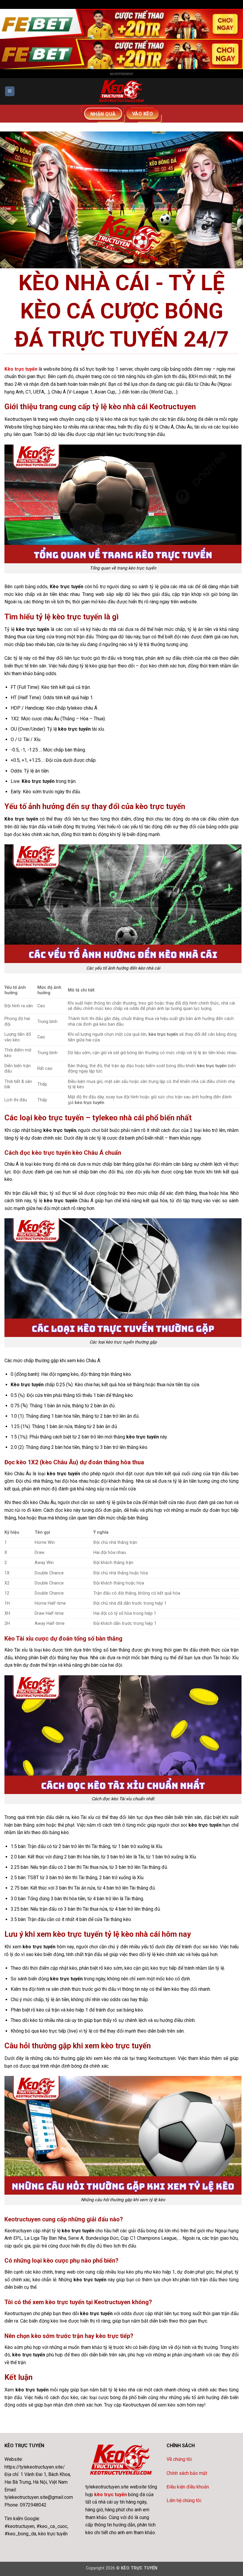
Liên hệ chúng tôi (184, 2500)
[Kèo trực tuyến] (122, 91)
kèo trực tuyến (111, 2495)
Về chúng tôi (179, 2459)
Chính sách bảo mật (187, 2473)
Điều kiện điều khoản (188, 2487)
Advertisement (122, 74)
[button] (10, 91)
